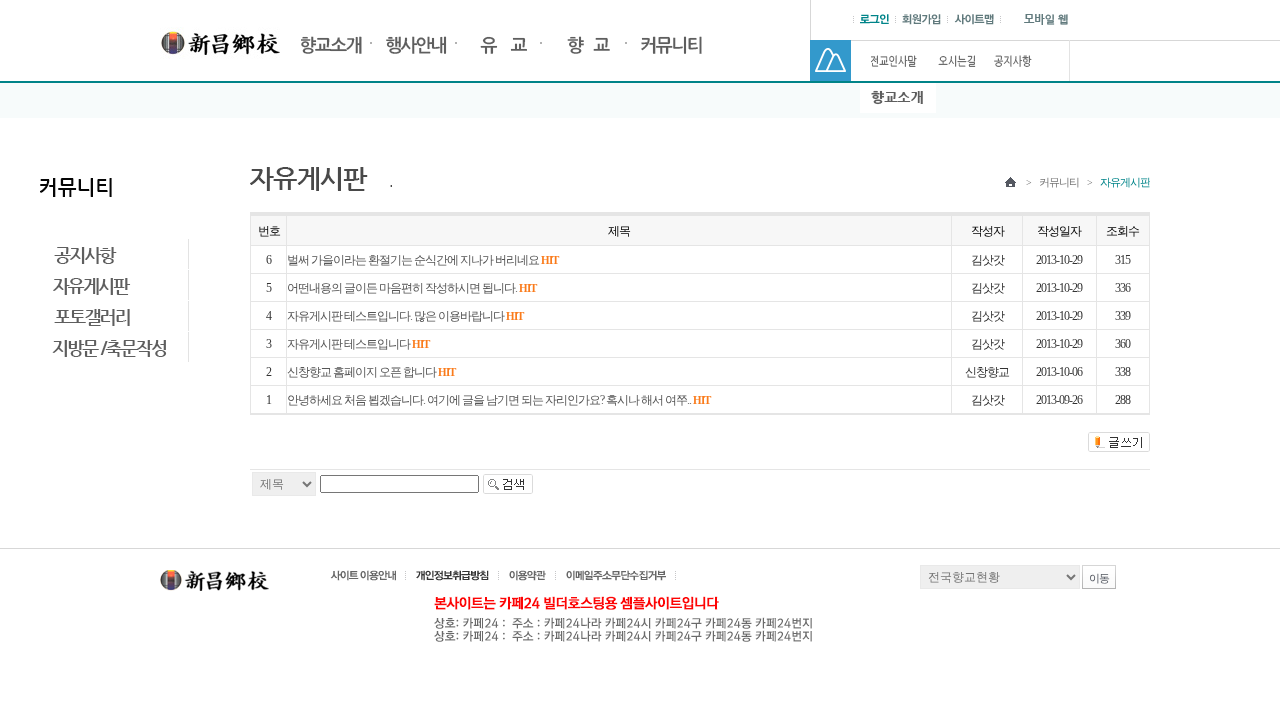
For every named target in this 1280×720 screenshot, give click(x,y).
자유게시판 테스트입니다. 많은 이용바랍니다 (405, 316)
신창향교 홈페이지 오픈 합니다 (371, 372)
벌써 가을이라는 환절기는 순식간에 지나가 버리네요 (422, 260)
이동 (1099, 578)
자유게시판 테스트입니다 (358, 344)
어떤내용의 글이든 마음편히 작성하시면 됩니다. (411, 288)
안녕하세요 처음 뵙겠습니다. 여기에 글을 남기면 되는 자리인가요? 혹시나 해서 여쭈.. (498, 400)
